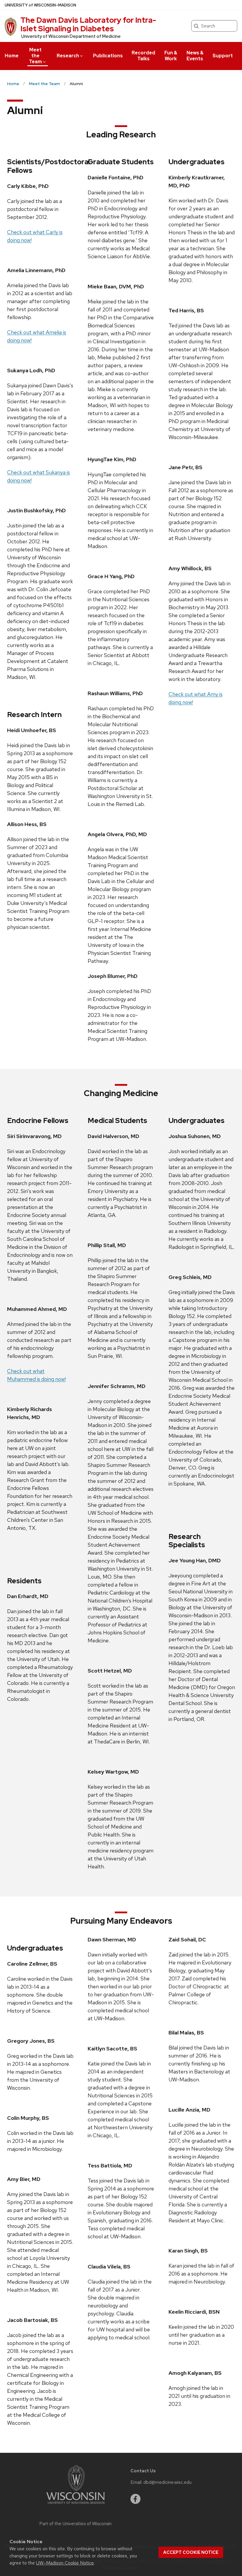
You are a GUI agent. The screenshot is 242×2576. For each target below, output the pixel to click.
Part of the (76, 2524)
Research (68, 56)
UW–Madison (40, 5)
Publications (108, 56)
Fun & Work (171, 56)
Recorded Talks (143, 56)
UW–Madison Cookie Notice (65, 2563)
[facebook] (135, 2499)
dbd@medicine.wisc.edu (167, 2482)
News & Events (195, 56)
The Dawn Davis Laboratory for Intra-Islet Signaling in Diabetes (88, 24)
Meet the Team (35, 56)
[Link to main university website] (76, 2505)
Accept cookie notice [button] (191, 2552)
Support (223, 56)
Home (12, 56)
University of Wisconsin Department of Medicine (71, 36)
